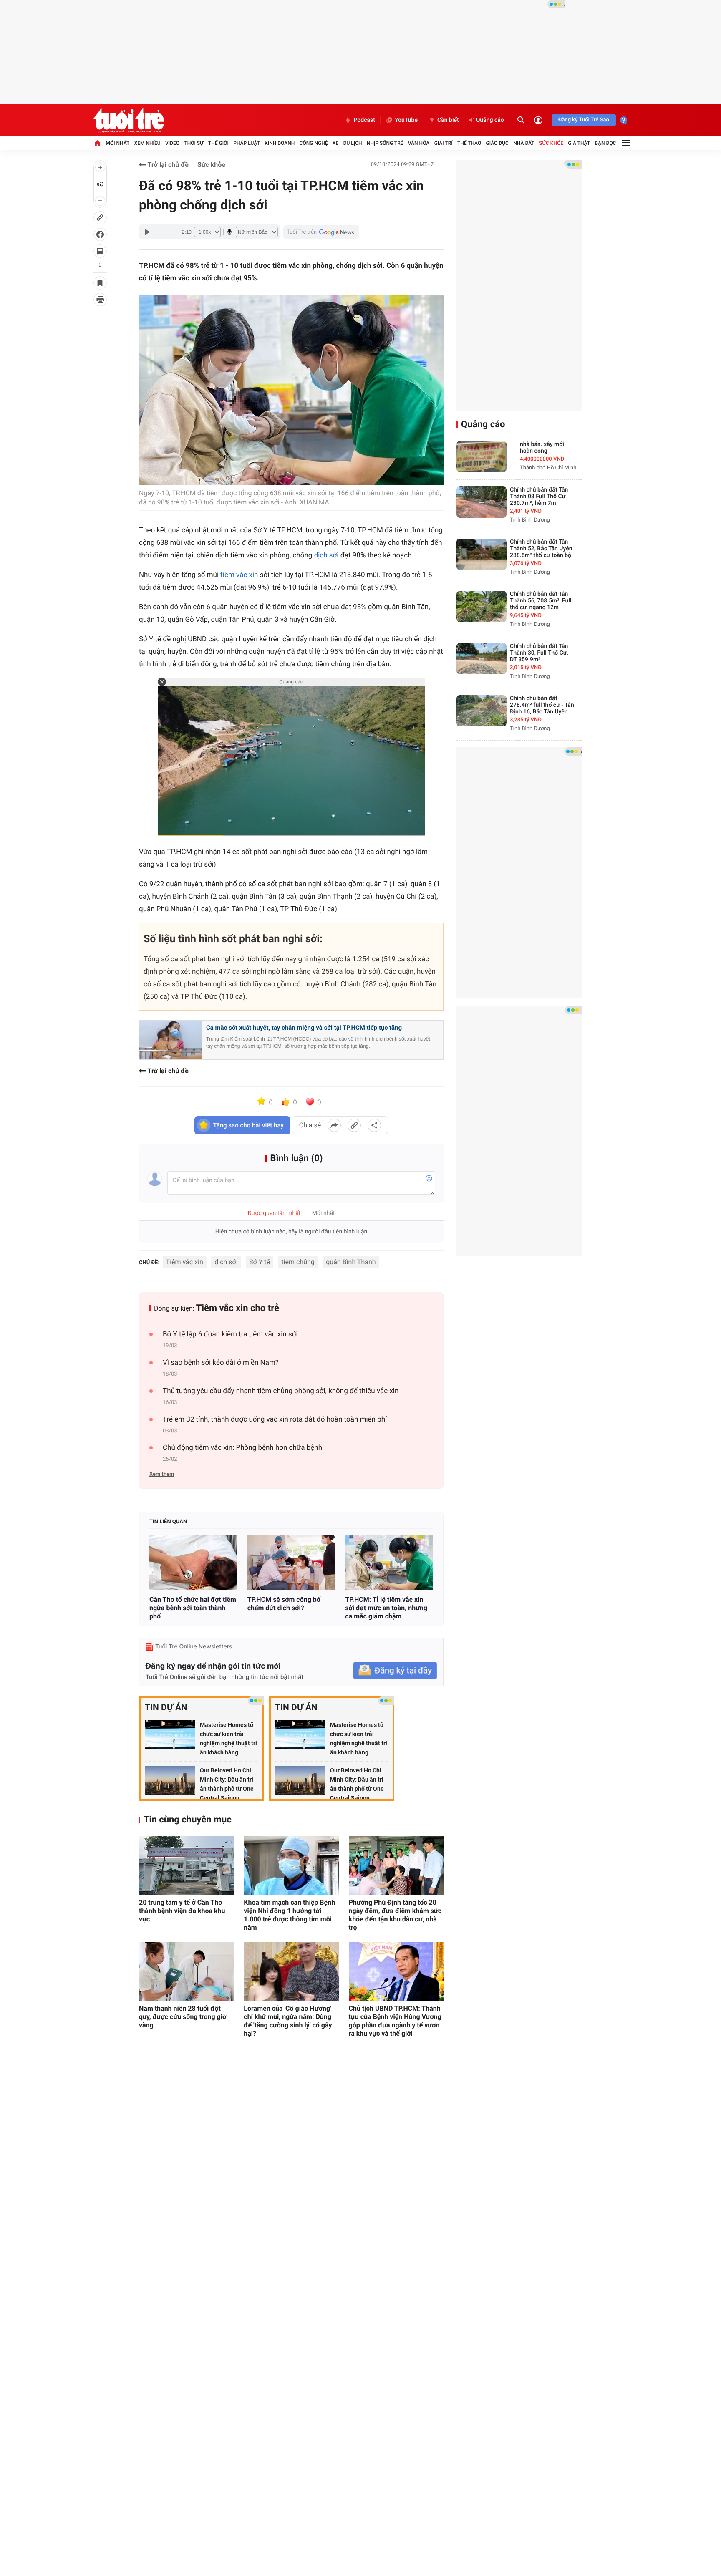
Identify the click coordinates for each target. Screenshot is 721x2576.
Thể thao (469, 143)
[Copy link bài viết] (354, 1125)
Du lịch (353, 143)
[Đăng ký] (395, 1671)
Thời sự (194, 143)
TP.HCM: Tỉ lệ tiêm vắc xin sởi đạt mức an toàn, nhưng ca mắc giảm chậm (386, 1608)
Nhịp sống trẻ (385, 143)
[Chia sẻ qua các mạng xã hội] (374, 1125)
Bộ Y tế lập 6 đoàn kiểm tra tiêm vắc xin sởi (230, 1334)
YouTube (406, 120)
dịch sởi (326, 555)
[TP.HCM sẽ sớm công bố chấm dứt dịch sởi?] (291, 1563)
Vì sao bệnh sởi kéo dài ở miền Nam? (221, 1363)
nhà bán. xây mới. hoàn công (543, 448)
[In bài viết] (100, 300)
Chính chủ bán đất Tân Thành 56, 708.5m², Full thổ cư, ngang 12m (541, 601)
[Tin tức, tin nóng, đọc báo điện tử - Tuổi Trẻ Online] (129, 120)
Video (172, 143)
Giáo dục (497, 143)
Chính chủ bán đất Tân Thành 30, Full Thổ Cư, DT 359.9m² (539, 653)
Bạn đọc (606, 143)
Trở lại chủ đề (167, 165)
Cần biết (448, 120)
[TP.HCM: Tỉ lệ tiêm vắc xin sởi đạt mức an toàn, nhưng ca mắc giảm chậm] (389, 1563)
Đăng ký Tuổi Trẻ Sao (584, 120)
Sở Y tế (260, 1262)
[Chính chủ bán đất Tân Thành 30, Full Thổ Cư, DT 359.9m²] (482, 659)
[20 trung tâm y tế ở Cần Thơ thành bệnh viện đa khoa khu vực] (186, 1865)
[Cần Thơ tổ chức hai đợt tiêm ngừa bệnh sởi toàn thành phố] (193, 1563)
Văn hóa (419, 143)
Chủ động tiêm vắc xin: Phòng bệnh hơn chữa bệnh (242, 1448)
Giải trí (444, 143)
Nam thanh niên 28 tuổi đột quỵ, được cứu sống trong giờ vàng (183, 2017)
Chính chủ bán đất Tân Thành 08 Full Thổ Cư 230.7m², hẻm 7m (539, 497)
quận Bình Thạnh (351, 1262)
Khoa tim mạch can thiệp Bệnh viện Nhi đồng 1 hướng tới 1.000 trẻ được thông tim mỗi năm (289, 1915)
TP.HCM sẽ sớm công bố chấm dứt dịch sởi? (284, 1604)
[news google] (321, 232)
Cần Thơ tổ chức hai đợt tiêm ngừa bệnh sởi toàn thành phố (193, 1608)
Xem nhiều (147, 143)
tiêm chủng (298, 1262)
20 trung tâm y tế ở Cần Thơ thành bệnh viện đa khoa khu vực (182, 1911)
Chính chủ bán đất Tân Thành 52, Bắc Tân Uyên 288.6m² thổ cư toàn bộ (541, 549)
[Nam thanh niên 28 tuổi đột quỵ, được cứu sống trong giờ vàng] (186, 1971)
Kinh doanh (280, 143)
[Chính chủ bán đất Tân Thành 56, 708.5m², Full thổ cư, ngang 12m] (482, 606)
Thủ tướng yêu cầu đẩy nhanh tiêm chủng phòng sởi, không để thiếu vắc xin (281, 1391)
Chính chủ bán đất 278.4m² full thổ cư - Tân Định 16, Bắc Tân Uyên (542, 705)
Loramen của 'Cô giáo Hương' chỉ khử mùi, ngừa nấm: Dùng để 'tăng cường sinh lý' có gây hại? (288, 2021)
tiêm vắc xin (239, 575)
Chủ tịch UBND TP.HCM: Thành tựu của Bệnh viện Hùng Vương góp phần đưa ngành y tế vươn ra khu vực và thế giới (395, 2021)
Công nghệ (314, 143)
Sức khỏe (551, 143)
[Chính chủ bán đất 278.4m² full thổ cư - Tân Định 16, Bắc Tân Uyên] (482, 711)
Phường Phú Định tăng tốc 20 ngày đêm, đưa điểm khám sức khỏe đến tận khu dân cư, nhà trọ (395, 1915)
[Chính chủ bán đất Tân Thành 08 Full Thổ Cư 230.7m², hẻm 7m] (482, 502)
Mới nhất (117, 143)
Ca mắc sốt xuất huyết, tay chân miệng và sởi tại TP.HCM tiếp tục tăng (304, 1028)
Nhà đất (524, 143)
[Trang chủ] (97, 143)
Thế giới (218, 143)
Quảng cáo (490, 120)
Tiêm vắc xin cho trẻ (238, 1308)
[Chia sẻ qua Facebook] (334, 1125)
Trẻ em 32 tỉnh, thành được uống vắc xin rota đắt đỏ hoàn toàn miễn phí (275, 1419)
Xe (335, 143)
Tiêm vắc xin (185, 1262)
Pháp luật (247, 143)
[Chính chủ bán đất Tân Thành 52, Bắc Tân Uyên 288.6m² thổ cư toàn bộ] (482, 554)
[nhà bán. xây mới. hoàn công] (482, 457)
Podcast (364, 120)
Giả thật (579, 143)
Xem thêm (162, 1474)
